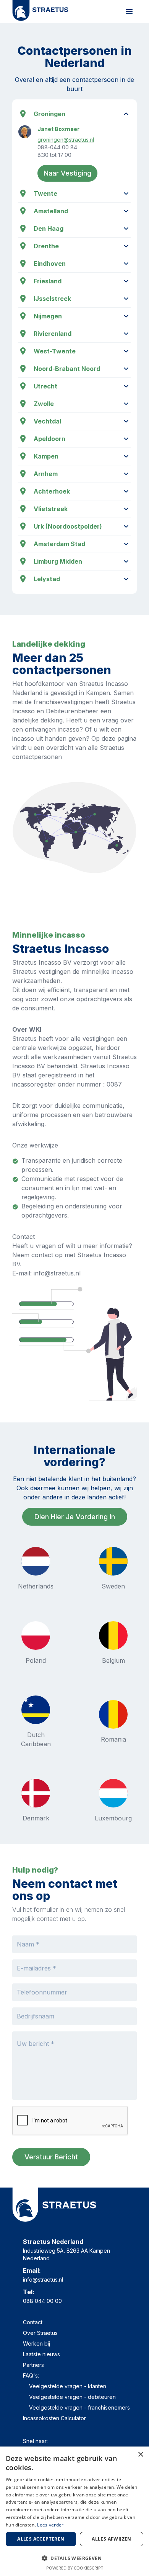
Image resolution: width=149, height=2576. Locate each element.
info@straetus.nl (43, 2280)
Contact (33, 2322)
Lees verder (50, 2525)
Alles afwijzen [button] (112, 2539)
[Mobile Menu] (129, 11)
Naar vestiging (67, 173)
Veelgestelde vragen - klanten (68, 2386)
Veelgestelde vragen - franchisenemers (79, 2407)
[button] (74, 2558)
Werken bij (36, 2343)
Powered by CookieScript (75, 2568)
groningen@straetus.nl (66, 140)
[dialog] (74, 2511)
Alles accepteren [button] (41, 2539)
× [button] (140, 2455)
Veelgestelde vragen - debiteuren (72, 2397)
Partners (33, 2365)
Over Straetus (40, 2333)
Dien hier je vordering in (75, 1517)
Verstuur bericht (51, 2157)
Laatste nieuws (41, 2354)
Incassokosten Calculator (54, 2418)
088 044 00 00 (42, 2301)
